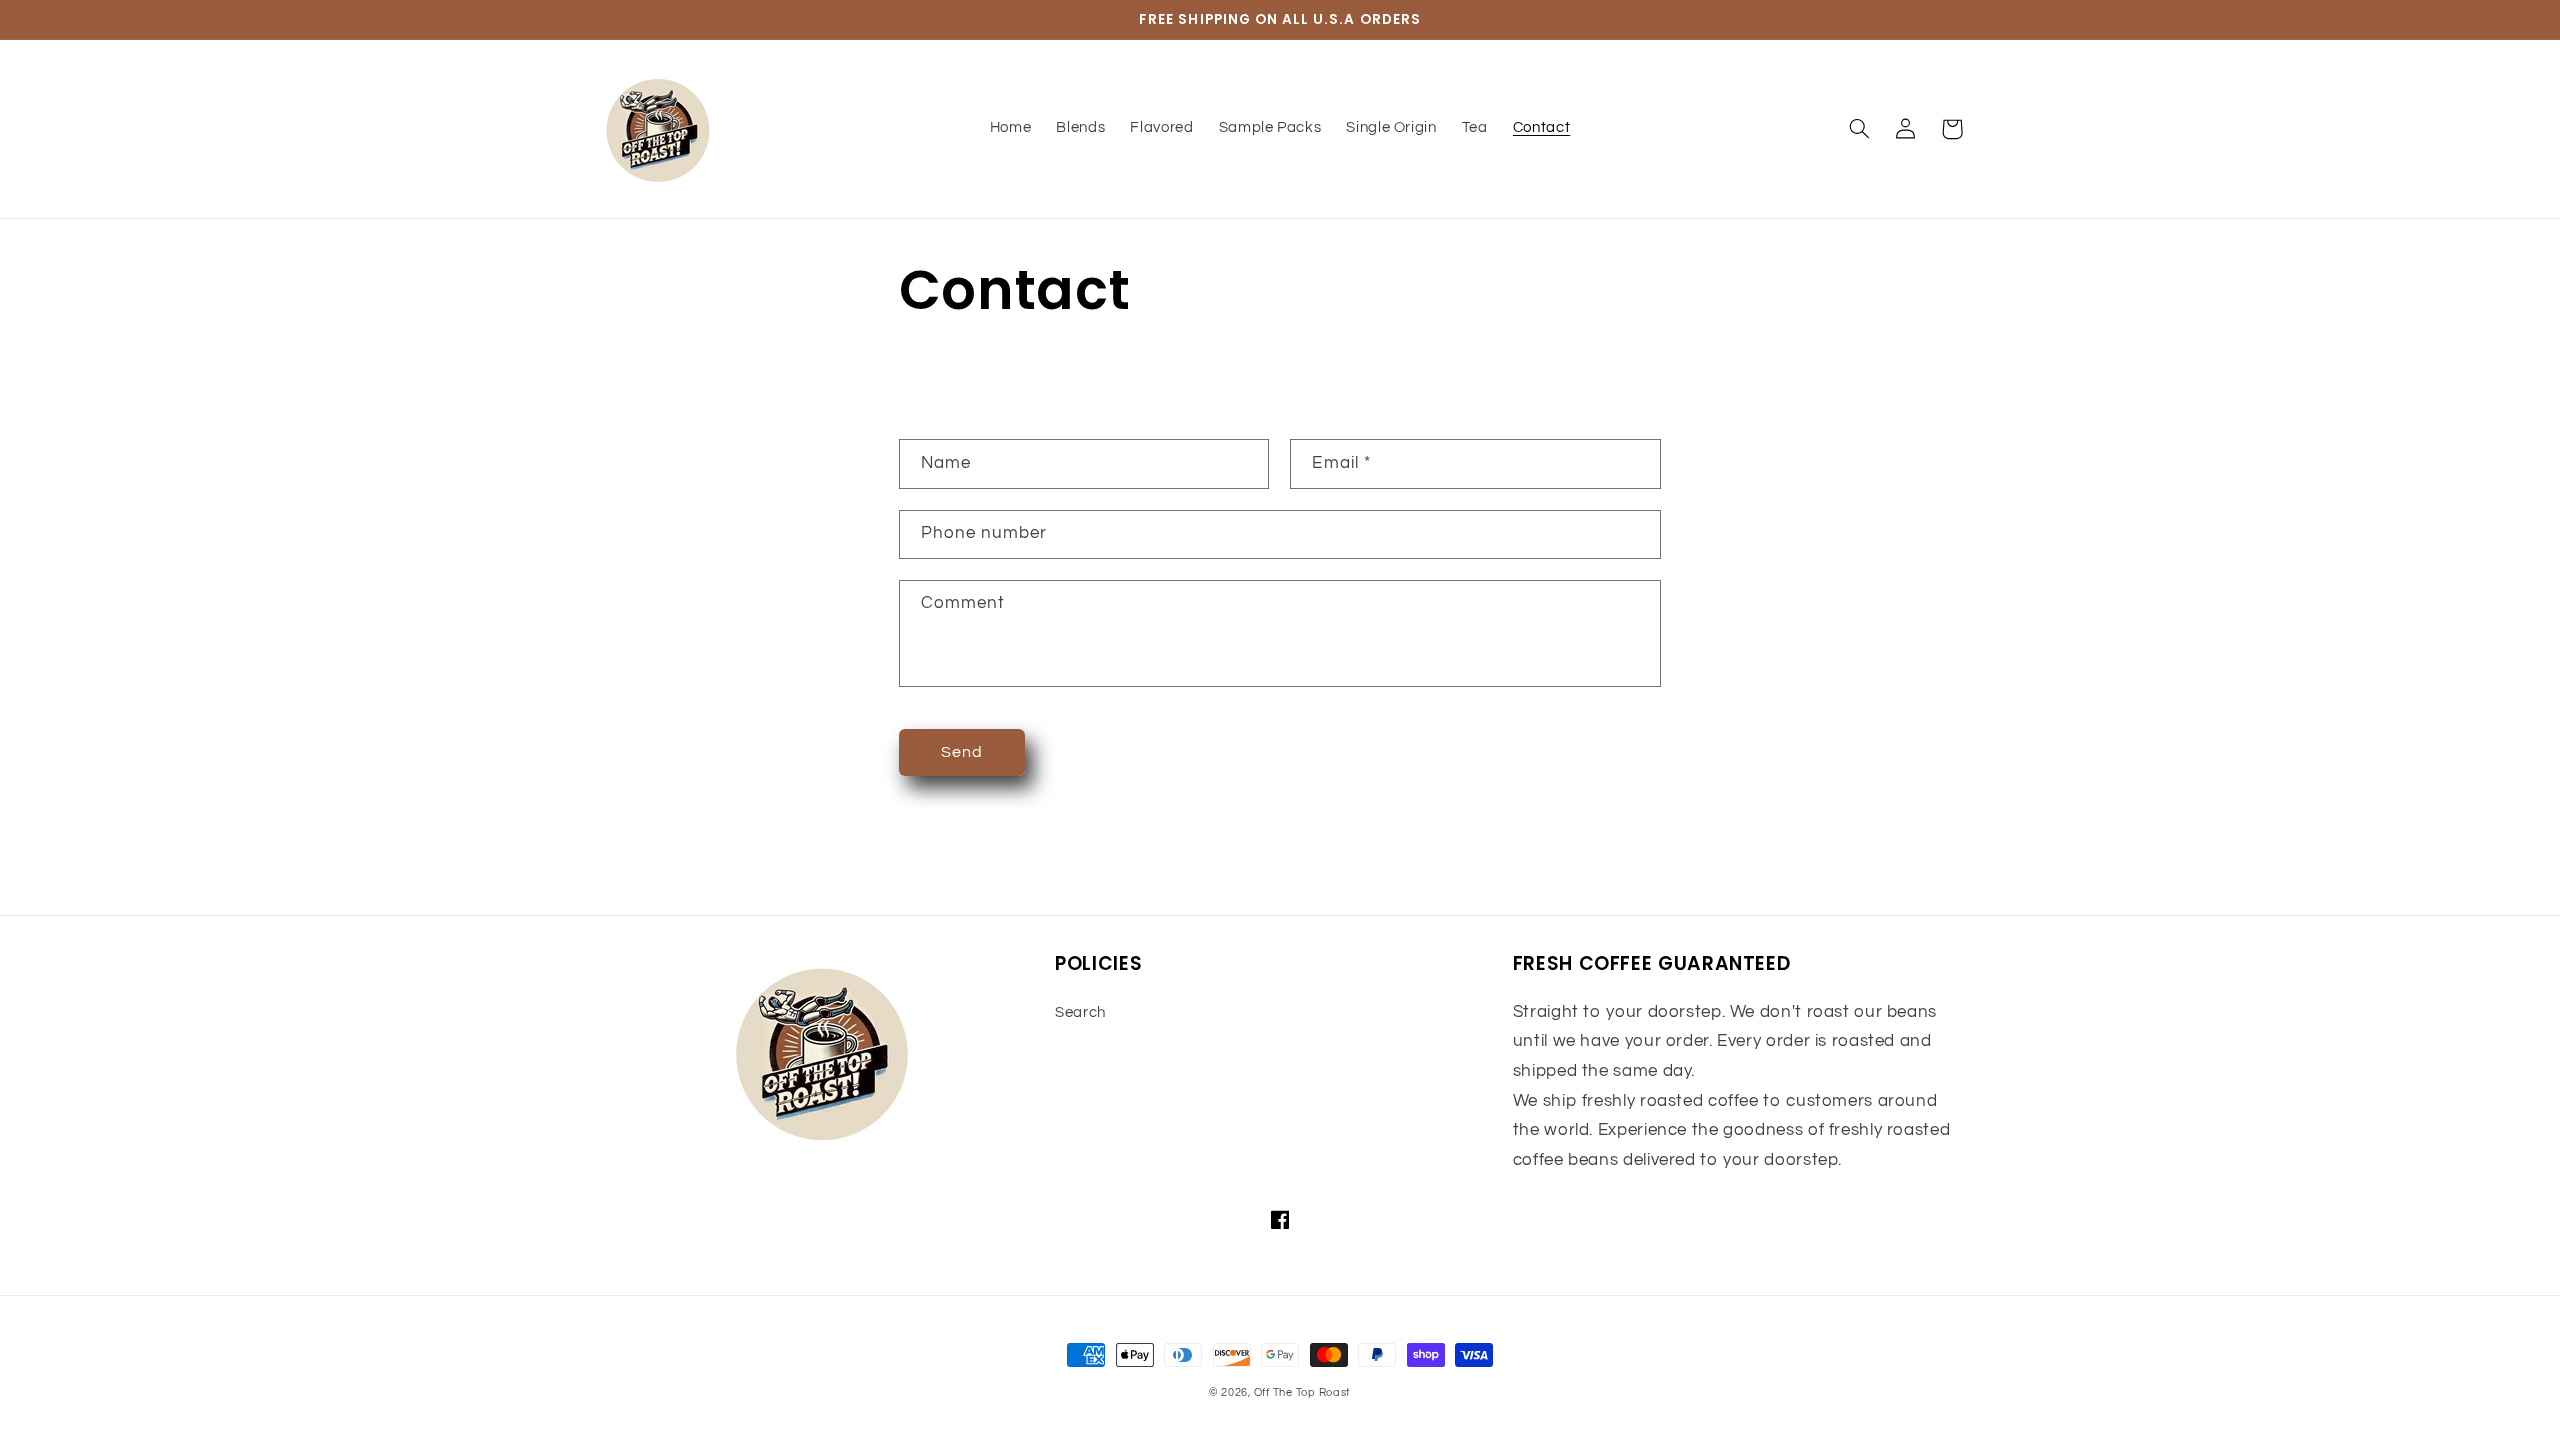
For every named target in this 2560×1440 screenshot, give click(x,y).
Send (962, 752)
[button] (1860, 129)
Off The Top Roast (1303, 1392)
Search (1080, 1012)
